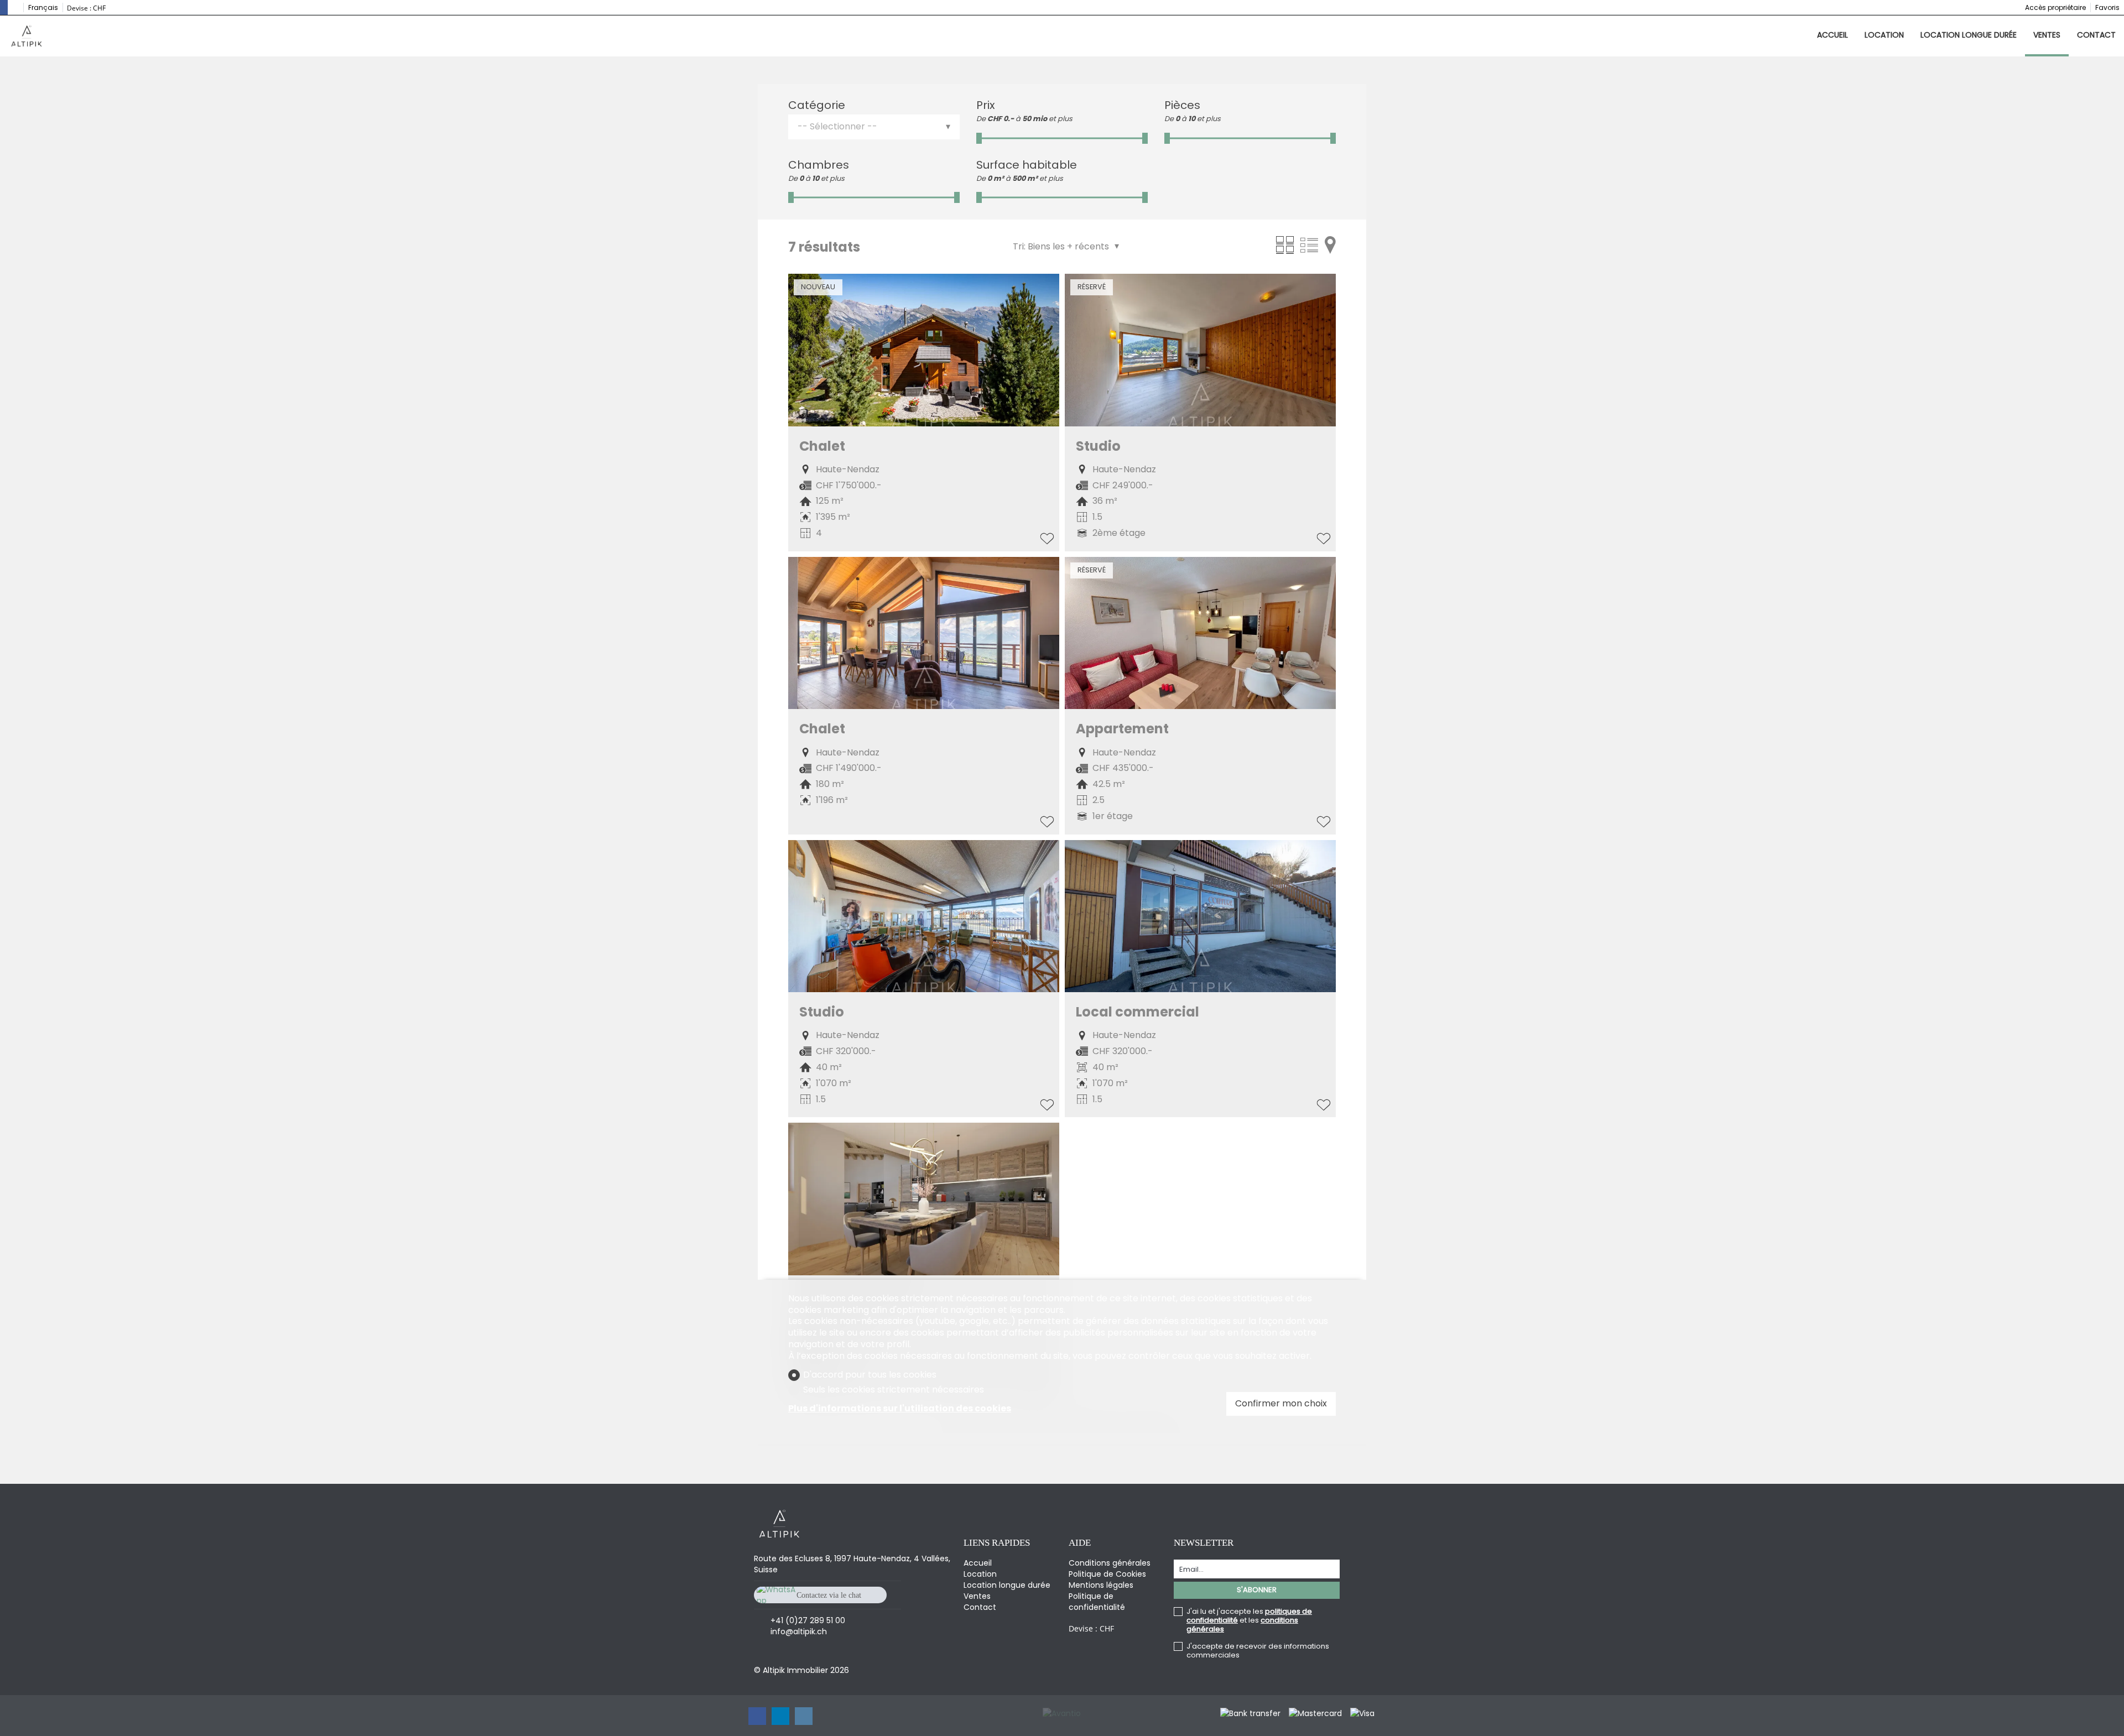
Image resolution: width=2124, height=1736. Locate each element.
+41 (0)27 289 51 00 (808, 1620)
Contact (2096, 35)
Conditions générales (1110, 1563)
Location (1884, 35)
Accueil (1833, 35)
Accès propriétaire (2055, 7)
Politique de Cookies (1107, 1574)
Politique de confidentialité (1097, 1602)
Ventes (2047, 35)
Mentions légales (1101, 1585)
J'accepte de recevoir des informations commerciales (1258, 1651)
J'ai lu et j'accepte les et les (1249, 1620)
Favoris (2107, 7)
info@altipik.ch (799, 1631)
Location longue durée (1969, 35)
